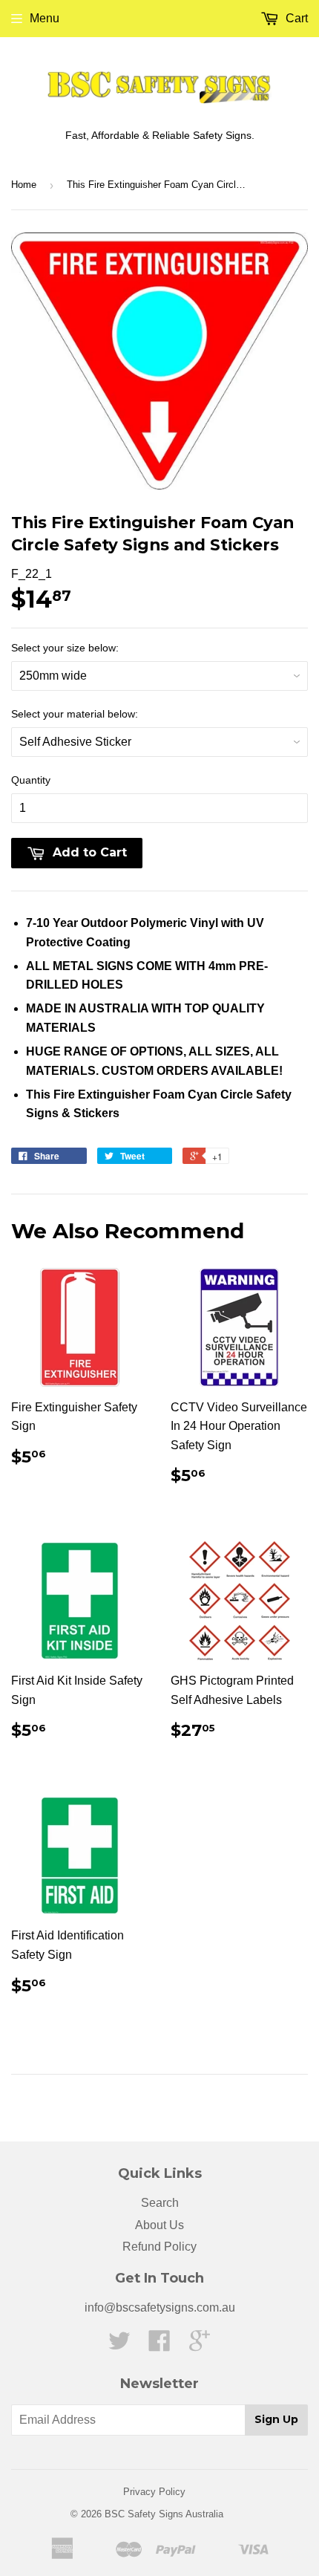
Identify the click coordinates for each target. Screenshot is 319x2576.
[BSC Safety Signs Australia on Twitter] (119, 2345)
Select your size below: (65, 648)
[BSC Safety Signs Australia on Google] (200, 2345)
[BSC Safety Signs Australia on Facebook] (159, 2345)
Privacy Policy (154, 2492)
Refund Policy (159, 2247)
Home (24, 185)
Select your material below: (75, 714)
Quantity (31, 780)
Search (160, 2203)
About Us (159, 2225)
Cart (295, 18)
